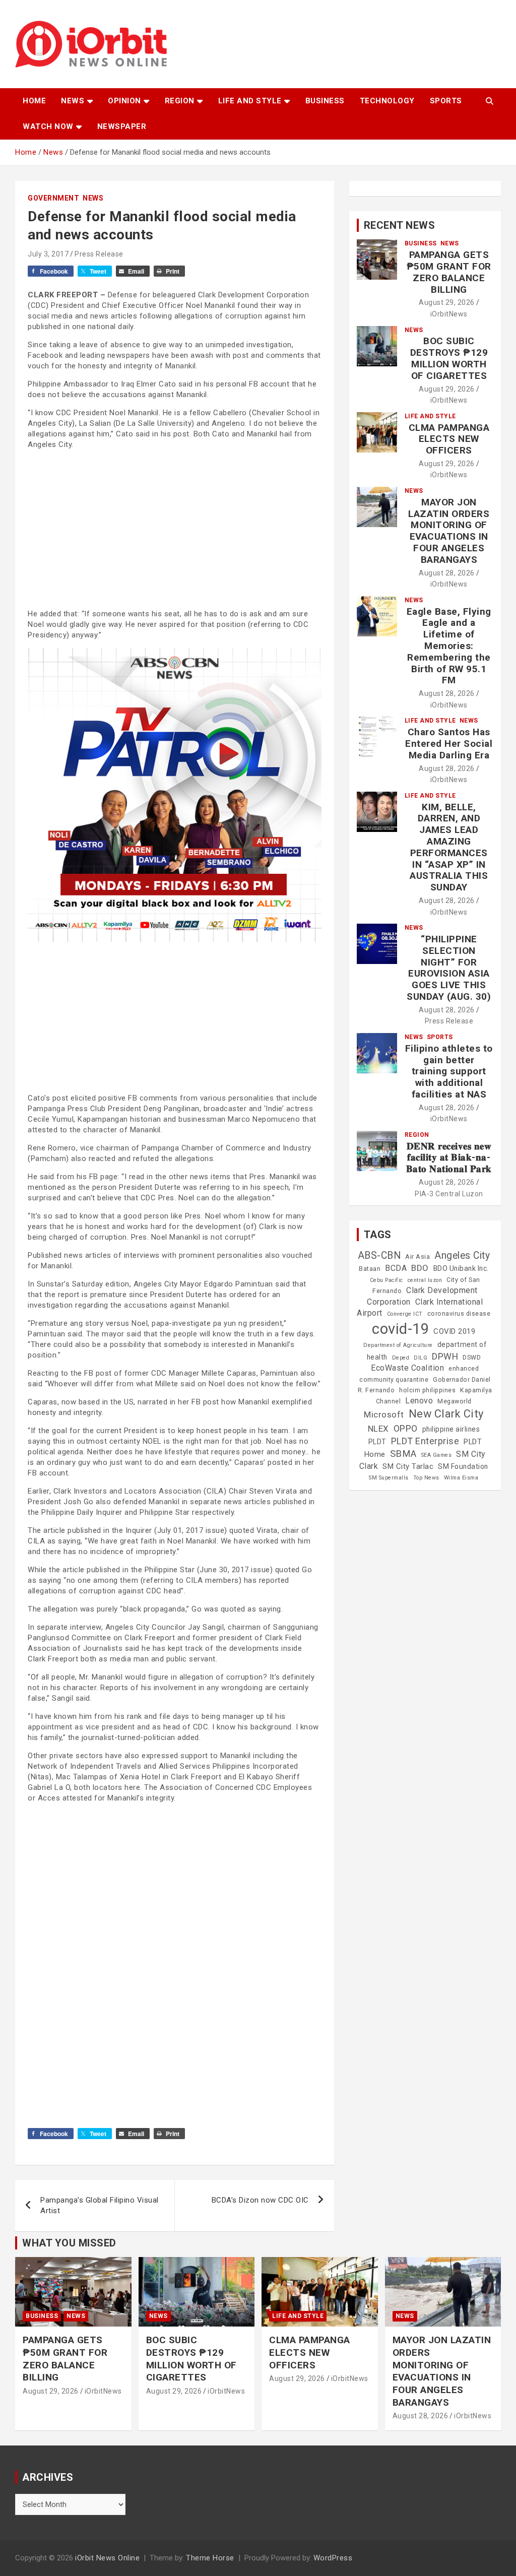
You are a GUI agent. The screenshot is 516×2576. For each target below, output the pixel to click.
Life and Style (250, 101)
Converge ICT (405, 1314)
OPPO (406, 1428)
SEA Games (437, 1455)
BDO (420, 1268)
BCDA (396, 1268)
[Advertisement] (175, 528)
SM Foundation (463, 1466)
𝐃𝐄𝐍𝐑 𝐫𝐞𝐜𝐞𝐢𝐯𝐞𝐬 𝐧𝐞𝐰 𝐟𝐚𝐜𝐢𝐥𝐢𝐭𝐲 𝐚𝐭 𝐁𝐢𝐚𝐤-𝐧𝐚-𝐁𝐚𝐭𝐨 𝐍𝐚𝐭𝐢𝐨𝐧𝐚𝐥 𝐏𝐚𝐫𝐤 (449, 1158)
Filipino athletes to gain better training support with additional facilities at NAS (449, 1071)
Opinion (124, 101)
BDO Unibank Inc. (461, 1268)
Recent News (400, 225)
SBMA (403, 1454)
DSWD (472, 1358)
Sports (446, 101)
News (73, 101)
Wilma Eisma (461, 1478)
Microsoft (384, 1414)
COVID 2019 (454, 1331)
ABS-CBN (379, 1255)
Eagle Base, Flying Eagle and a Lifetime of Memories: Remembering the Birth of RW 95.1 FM (449, 646)
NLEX (378, 1429)
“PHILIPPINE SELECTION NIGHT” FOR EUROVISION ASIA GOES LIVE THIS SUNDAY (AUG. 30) (449, 968)
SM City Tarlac (408, 1466)
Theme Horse (210, 2558)
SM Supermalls (389, 1478)
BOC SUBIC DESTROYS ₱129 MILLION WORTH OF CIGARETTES (449, 358)
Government (53, 198)
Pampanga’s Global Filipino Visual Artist (100, 2205)
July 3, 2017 (48, 254)
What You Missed (69, 2243)
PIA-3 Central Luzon (449, 1194)
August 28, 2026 (447, 573)
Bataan (370, 1269)
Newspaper (122, 126)
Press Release (99, 254)
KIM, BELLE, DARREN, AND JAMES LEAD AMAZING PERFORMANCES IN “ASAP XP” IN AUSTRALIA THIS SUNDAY (449, 847)
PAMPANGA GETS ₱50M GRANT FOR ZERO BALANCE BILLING (449, 272)
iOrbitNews (449, 314)
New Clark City (446, 1414)
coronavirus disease (459, 1314)
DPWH (445, 1356)
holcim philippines (427, 1390)
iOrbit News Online (107, 2558)
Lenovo (419, 1401)
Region (180, 101)
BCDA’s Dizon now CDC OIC (260, 2200)
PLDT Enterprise (425, 1441)
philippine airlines (451, 1429)
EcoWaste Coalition (407, 1368)
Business (325, 101)
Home (34, 101)
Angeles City (462, 1255)
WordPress (333, 2558)
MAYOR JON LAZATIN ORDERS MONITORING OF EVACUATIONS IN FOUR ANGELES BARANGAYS (449, 531)
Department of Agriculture (398, 1345)
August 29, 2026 (447, 302)
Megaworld (455, 1401)
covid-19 (400, 1329)
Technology (387, 101)
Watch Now (48, 126)
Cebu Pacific (386, 1280)
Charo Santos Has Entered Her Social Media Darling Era (449, 744)
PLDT (377, 1442)
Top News (426, 1478)
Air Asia (417, 1257)
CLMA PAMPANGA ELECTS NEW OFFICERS (449, 439)
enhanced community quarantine (419, 1374)
